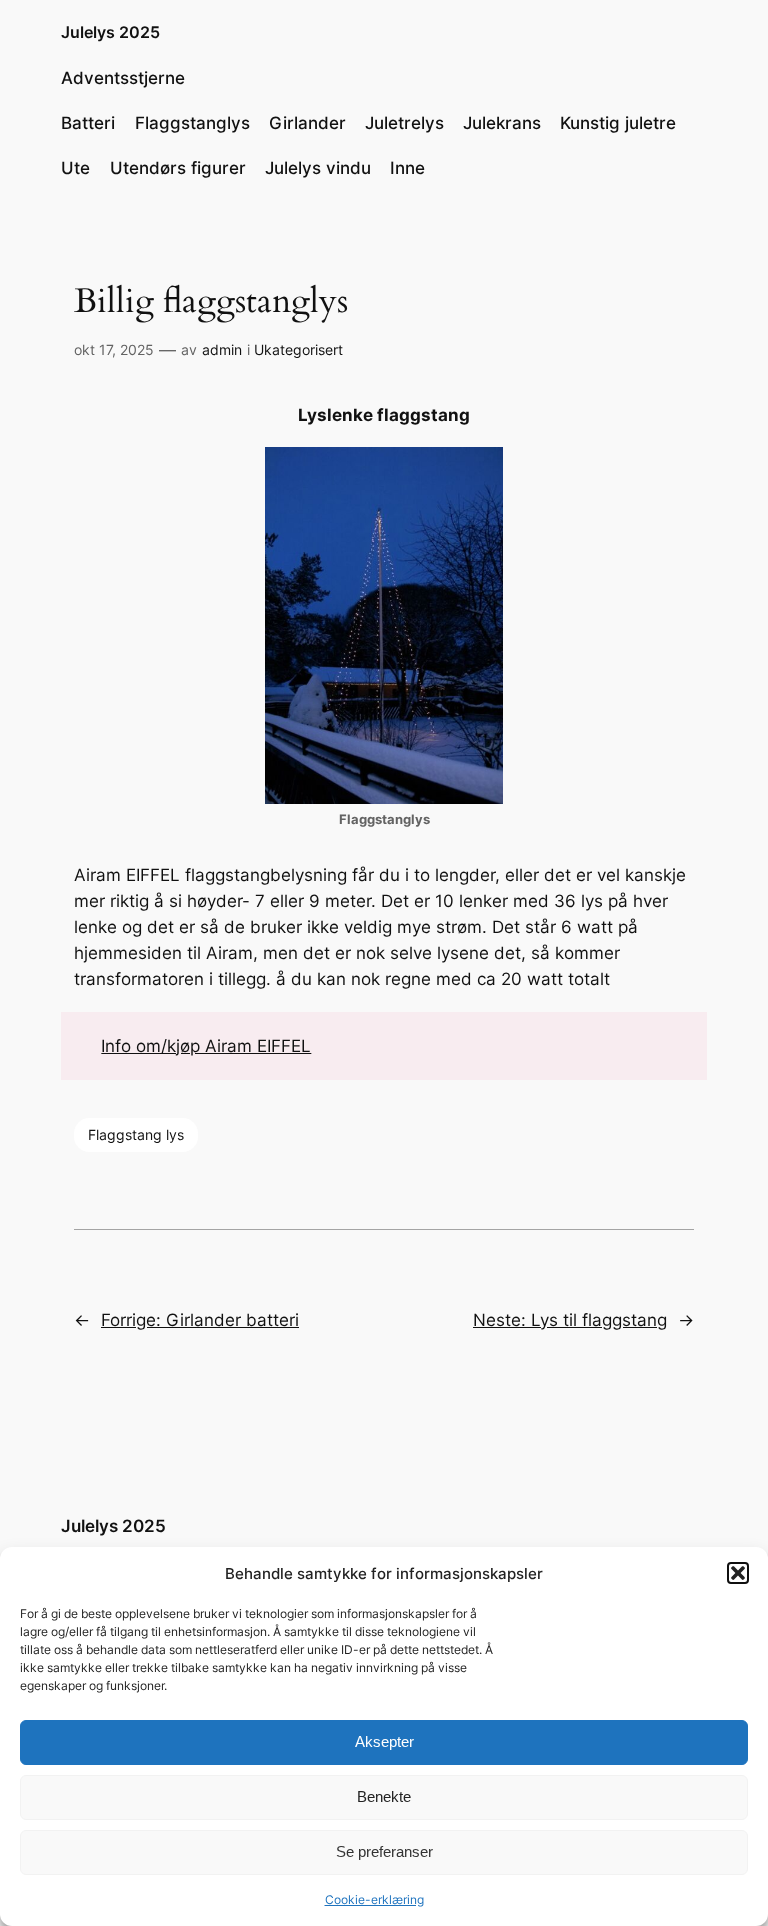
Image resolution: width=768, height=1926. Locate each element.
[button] (738, 1573)
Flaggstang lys (136, 1134)
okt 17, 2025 (114, 349)
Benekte (384, 1796)
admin (222, 349)
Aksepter (384, 1741)
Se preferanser (384, 1851)
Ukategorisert (298, 349)
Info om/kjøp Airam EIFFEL (206, 1046)
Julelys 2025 (110, 32)
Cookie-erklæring (374, 1899)
